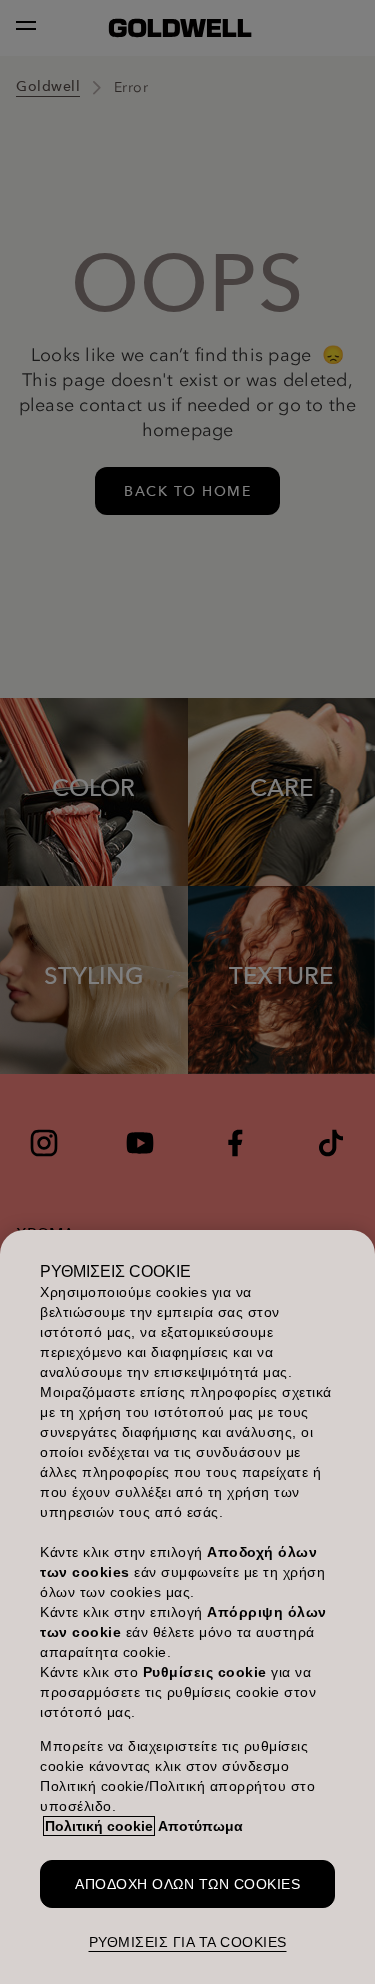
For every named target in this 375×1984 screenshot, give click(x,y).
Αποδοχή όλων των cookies (187, 1884)
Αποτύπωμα (200, 1826)
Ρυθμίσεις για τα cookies (188, 1942)
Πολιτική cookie (99, 1826)
